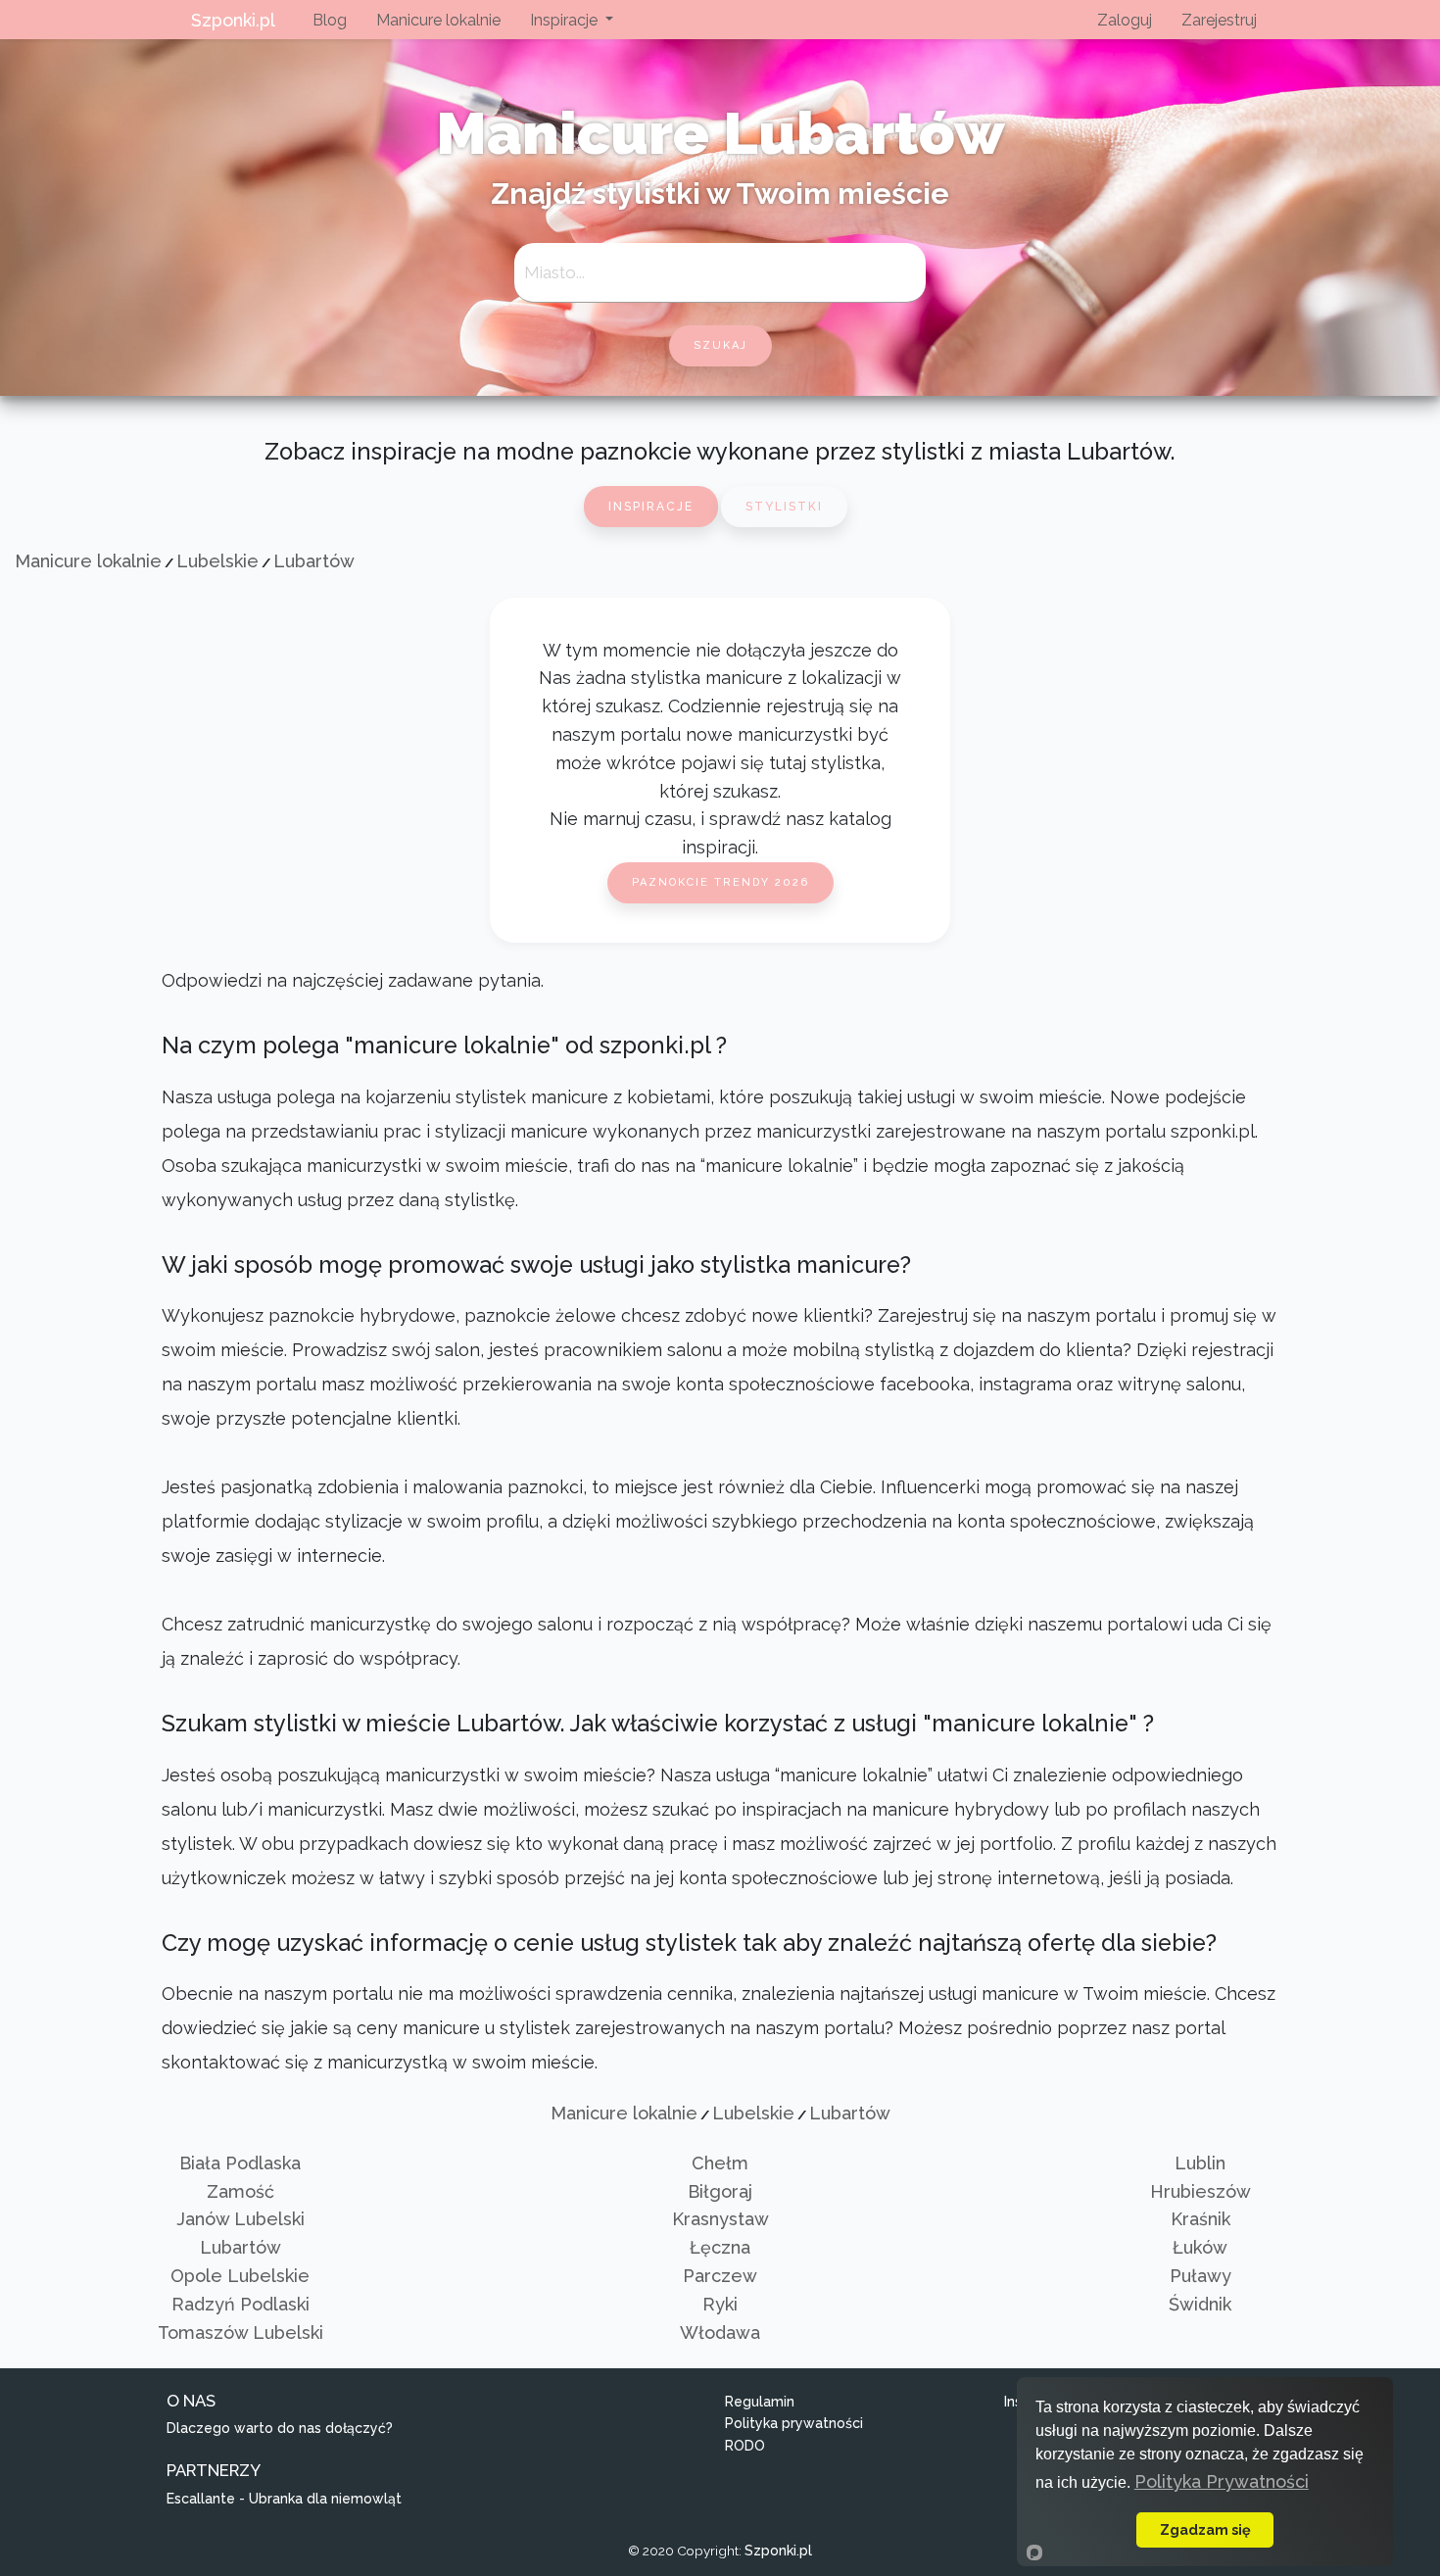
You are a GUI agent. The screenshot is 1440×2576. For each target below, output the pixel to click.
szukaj (720, 345)
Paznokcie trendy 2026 (720, 882)
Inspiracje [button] (566, 20)
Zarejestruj (1219, 20)
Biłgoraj (720, 2191)
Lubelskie (217, 561)
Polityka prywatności (794, 2423)
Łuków (1200, 2247)
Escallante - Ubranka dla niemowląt (284, 2499)
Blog (330, 20)
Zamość (240, 2191)
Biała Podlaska (240, 2163)
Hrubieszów (1200, 2191)
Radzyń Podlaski (240, 2304)
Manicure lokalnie (438, 20)
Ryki (720, 2304)
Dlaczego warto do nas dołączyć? (280, 2428)
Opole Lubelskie (240, 2276)
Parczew (720, 2276)
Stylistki (784, 507)
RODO (745, 2446)
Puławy (1200, 2276)
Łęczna (720, 2247)
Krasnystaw (720, 2219)
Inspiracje (651, 507)
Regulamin (760, 2402)
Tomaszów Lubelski (240, 2333)
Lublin (1200, 2163)
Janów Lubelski (240, 2219)
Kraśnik (1200, 2219)
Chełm (720, 2163)
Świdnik (1200, 2304)
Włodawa (720, 2333)
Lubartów (314, 561)
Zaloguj (1125, 20)
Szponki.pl (233, 20)
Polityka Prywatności (1222, 2481)
